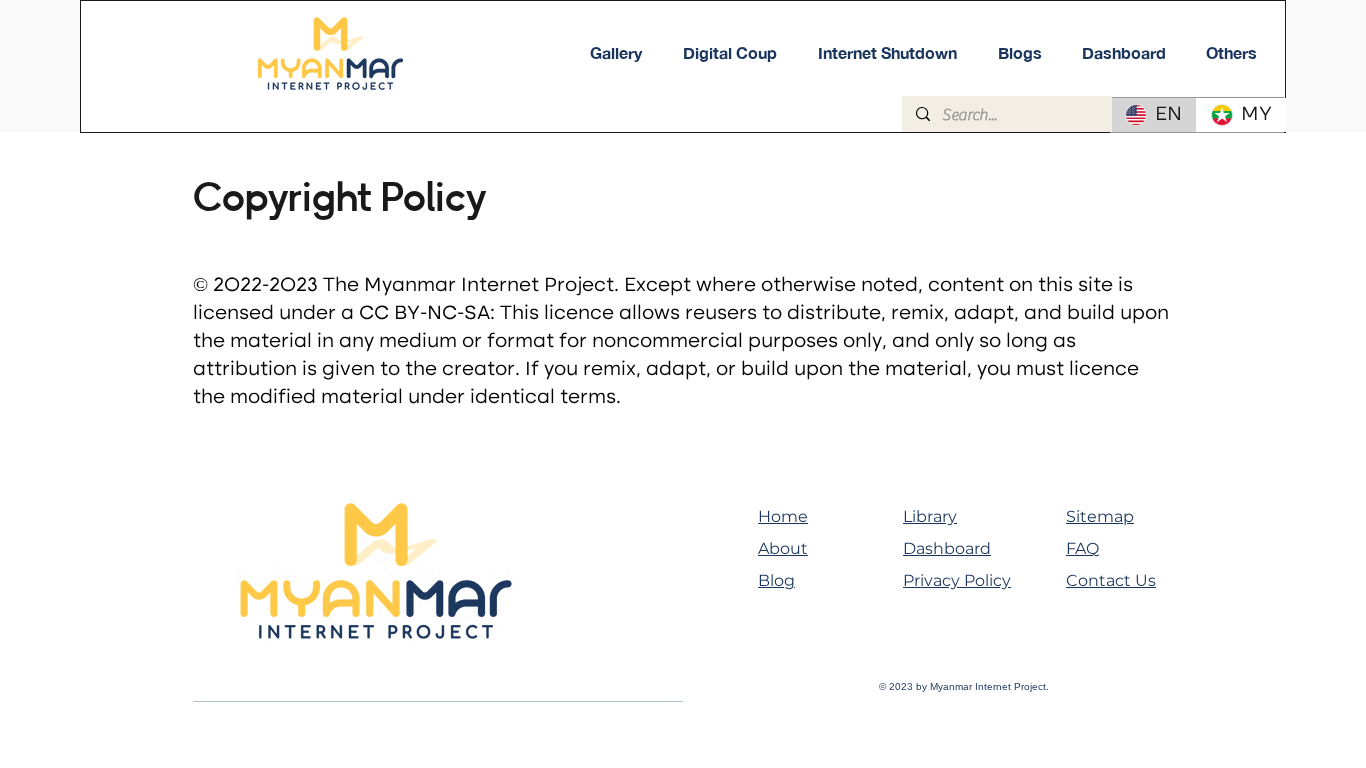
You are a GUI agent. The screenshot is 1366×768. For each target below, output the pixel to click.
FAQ (1082, 548)
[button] (1231, 53)
